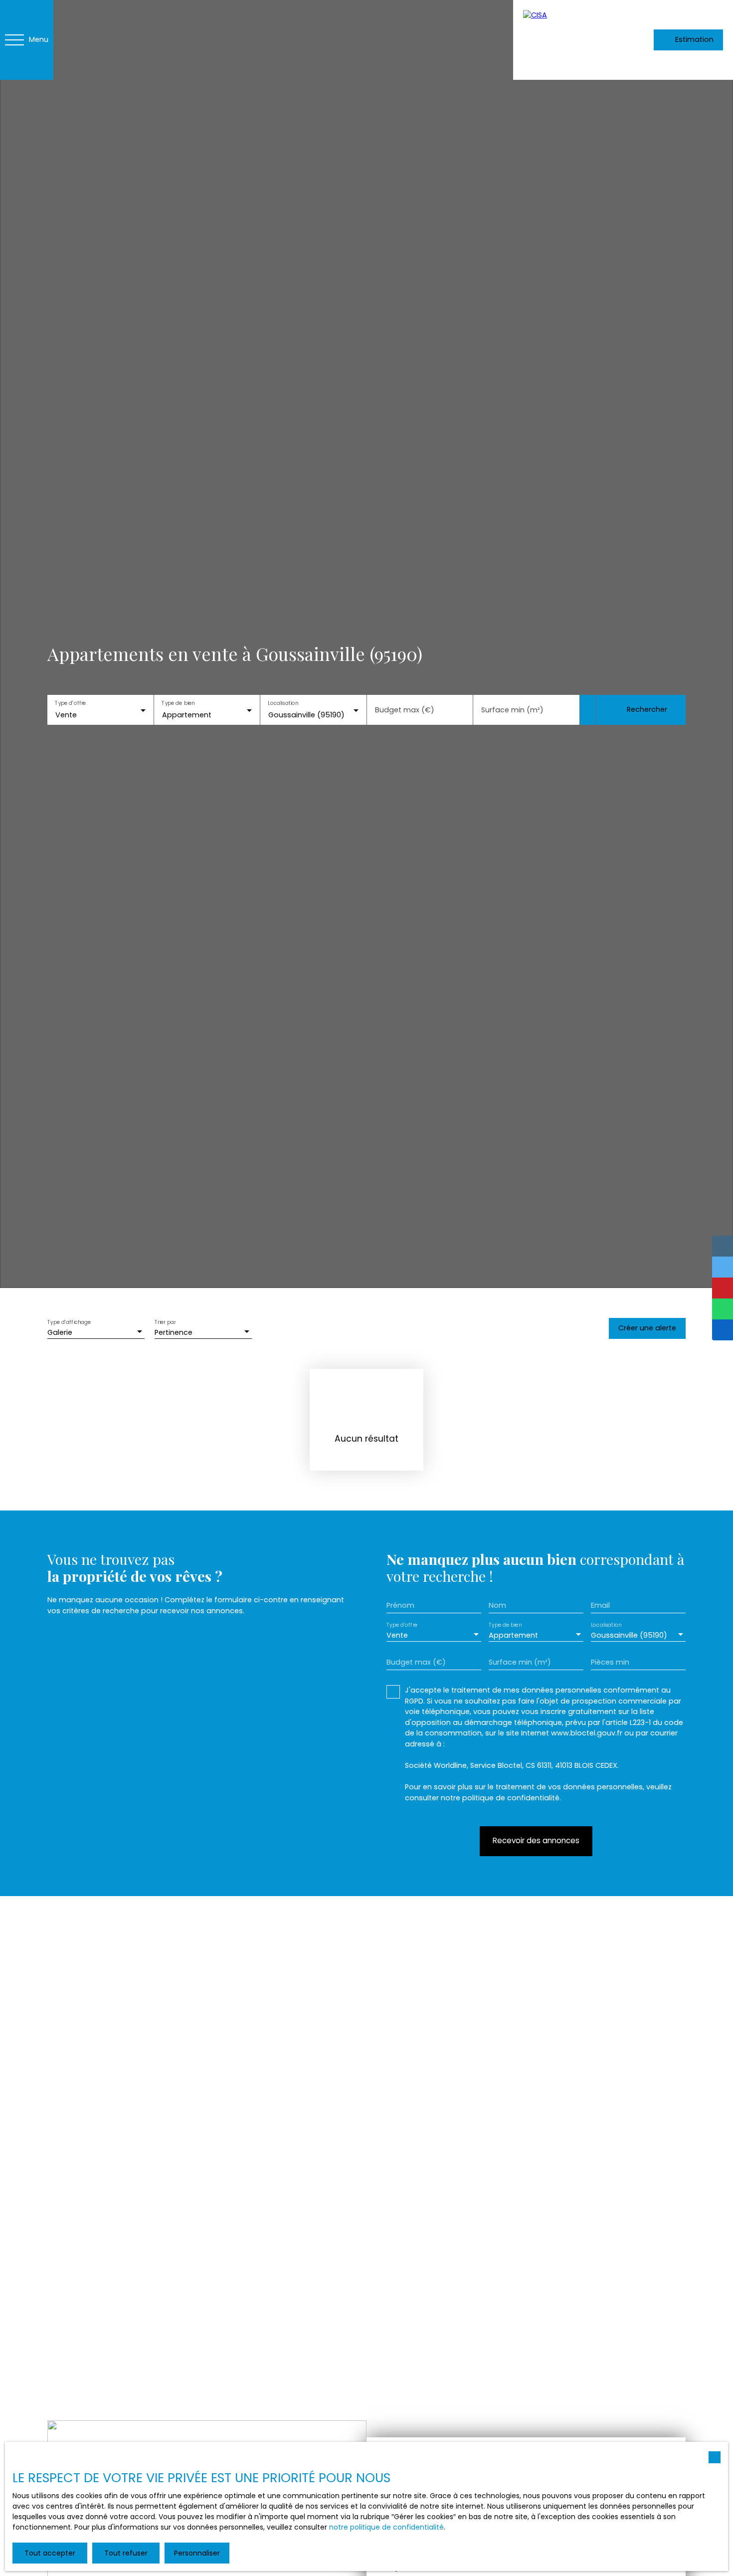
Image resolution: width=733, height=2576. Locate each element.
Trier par (165, 1323)
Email (600, 1605)
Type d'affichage (69, 1323)
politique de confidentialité (511, 1798)
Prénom (400, 1605)
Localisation (283, 703)
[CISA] (563, 40)
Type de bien (178, 703)
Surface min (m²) (512, 710)
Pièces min (610, 1662)
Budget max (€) (405, 710)
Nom (497, 1605)
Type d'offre (70, 703)
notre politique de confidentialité (386, 2527)
